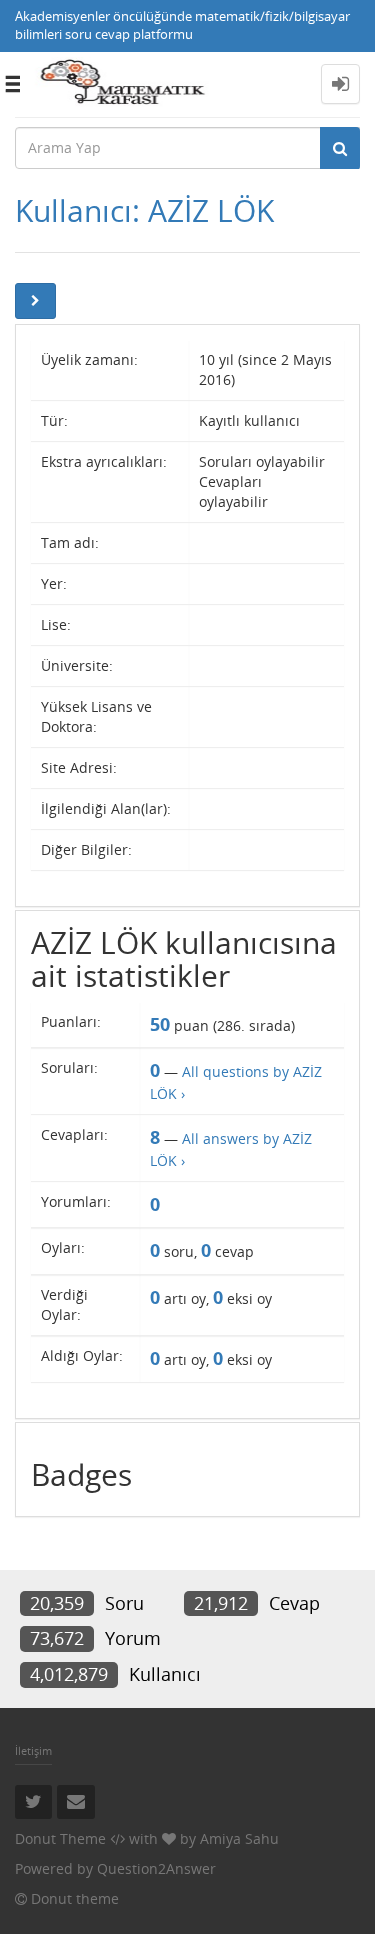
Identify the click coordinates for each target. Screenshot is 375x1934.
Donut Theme (60, 1838)
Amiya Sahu (239, 1838)
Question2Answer (156, 1868)
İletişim (33, 1750)
